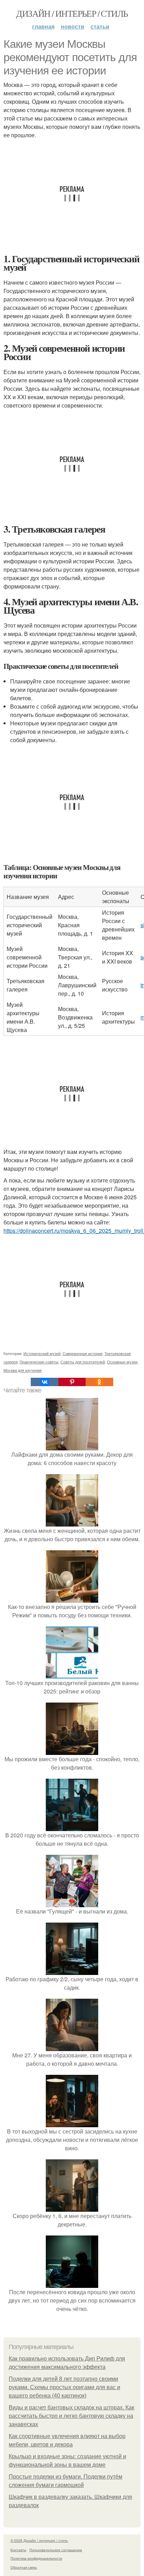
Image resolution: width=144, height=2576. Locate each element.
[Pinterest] (72, 1382)
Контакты (18, 2550)
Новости (73, 26)
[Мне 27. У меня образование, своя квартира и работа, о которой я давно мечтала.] (72, 2047)
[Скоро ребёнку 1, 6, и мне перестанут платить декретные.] (72, 2207)
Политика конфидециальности (36, 2558)
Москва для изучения (23, 1370)
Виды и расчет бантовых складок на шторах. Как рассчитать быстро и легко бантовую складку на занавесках (71, 2416)
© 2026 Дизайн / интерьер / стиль (39, 2540)
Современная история (82, 1353)
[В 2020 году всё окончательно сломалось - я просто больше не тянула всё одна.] (72, 1827)
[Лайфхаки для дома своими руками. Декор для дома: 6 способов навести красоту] (72, 1446)
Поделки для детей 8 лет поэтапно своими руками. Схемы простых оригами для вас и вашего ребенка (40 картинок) (64, 2387)
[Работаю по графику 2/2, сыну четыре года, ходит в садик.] (72, 1971)
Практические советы (39, 1362)
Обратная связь (24, 2567)
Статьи (100, 26)
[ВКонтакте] (44, 1382)
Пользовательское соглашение (56, 2550)
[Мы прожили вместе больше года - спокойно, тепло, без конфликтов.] (72, 1751)
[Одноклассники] (99, 1382)
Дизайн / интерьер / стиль (72, 13)
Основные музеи (122, 1362)
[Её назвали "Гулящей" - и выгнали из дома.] (72, 1903)
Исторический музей (42, 1353)
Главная (43, 26)
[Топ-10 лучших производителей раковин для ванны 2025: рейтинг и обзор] (72, 1674)
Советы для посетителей (83, 1362)
